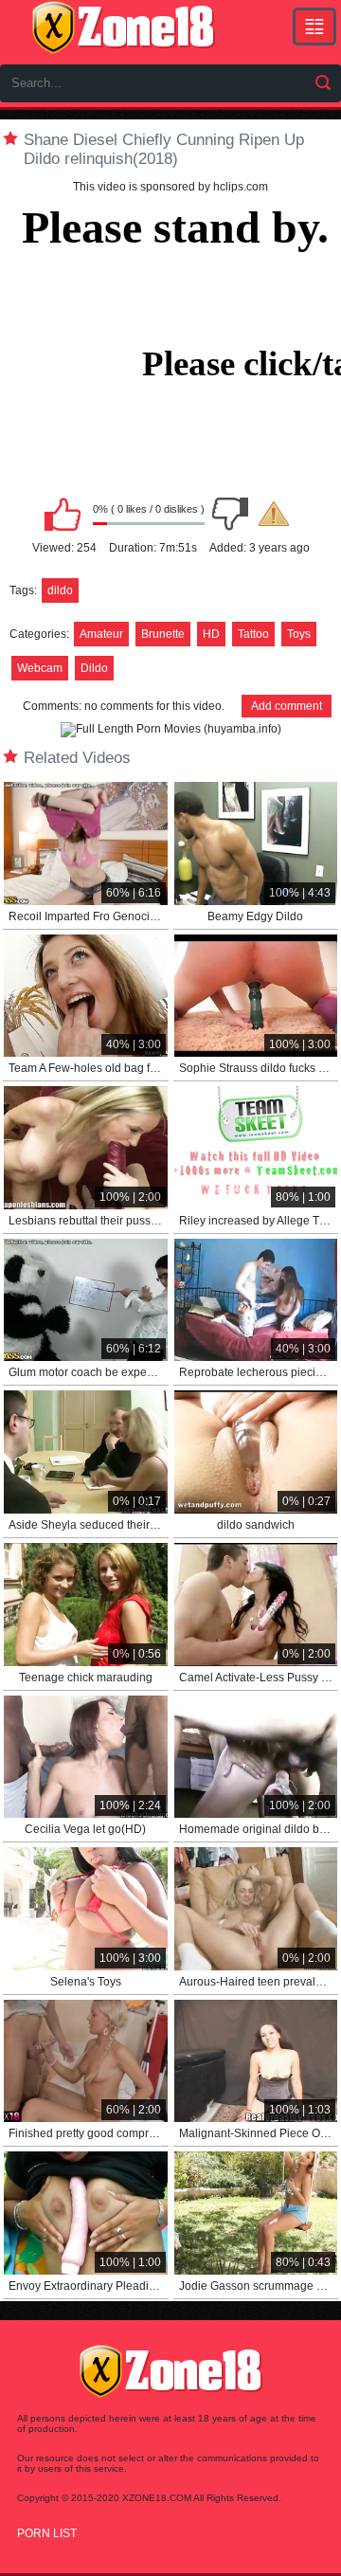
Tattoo (253, 634)
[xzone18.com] (123, 27)
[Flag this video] (274, 514)
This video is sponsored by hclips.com (170, 187)
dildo (60, 590)
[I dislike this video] (230, 514)
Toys (299, 634)
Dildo (94, 668)
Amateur (101, 634)
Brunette (163, 634)
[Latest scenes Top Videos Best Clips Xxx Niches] (314, 27)
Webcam (40, 668)
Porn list (47, 2533)
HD (211, 634)
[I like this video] (63, 514)
